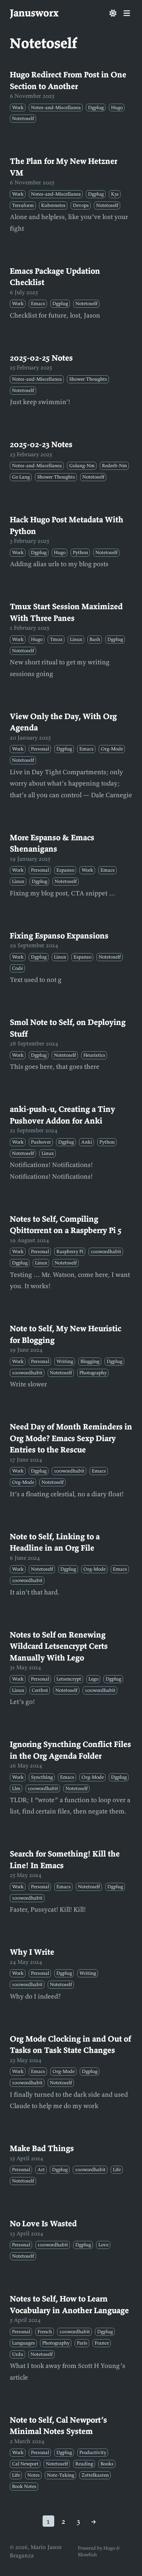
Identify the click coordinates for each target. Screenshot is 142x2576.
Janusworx (34, 13)
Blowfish (87, 2555)
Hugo (109, 2548)
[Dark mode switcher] (113, 13)
